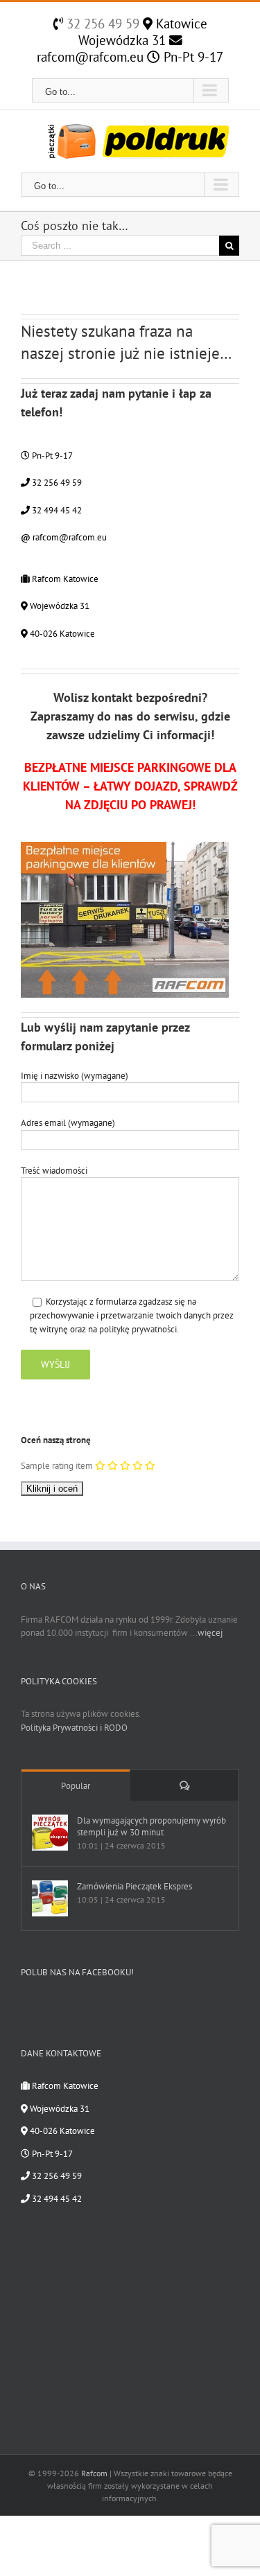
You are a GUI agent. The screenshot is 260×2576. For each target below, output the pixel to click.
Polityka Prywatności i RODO (74, 1728)
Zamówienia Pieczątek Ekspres (135, 1886)
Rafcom (94, 2473)
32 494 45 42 (56, 510)
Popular (76, 1786)
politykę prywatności (138, 1329)
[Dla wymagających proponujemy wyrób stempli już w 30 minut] (50, 1833)
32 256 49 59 (101, 24)
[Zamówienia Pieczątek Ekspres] (50, 1898)
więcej (210, 1633)
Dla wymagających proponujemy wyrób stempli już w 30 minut (151, 1826)
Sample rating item (57, 1466)
